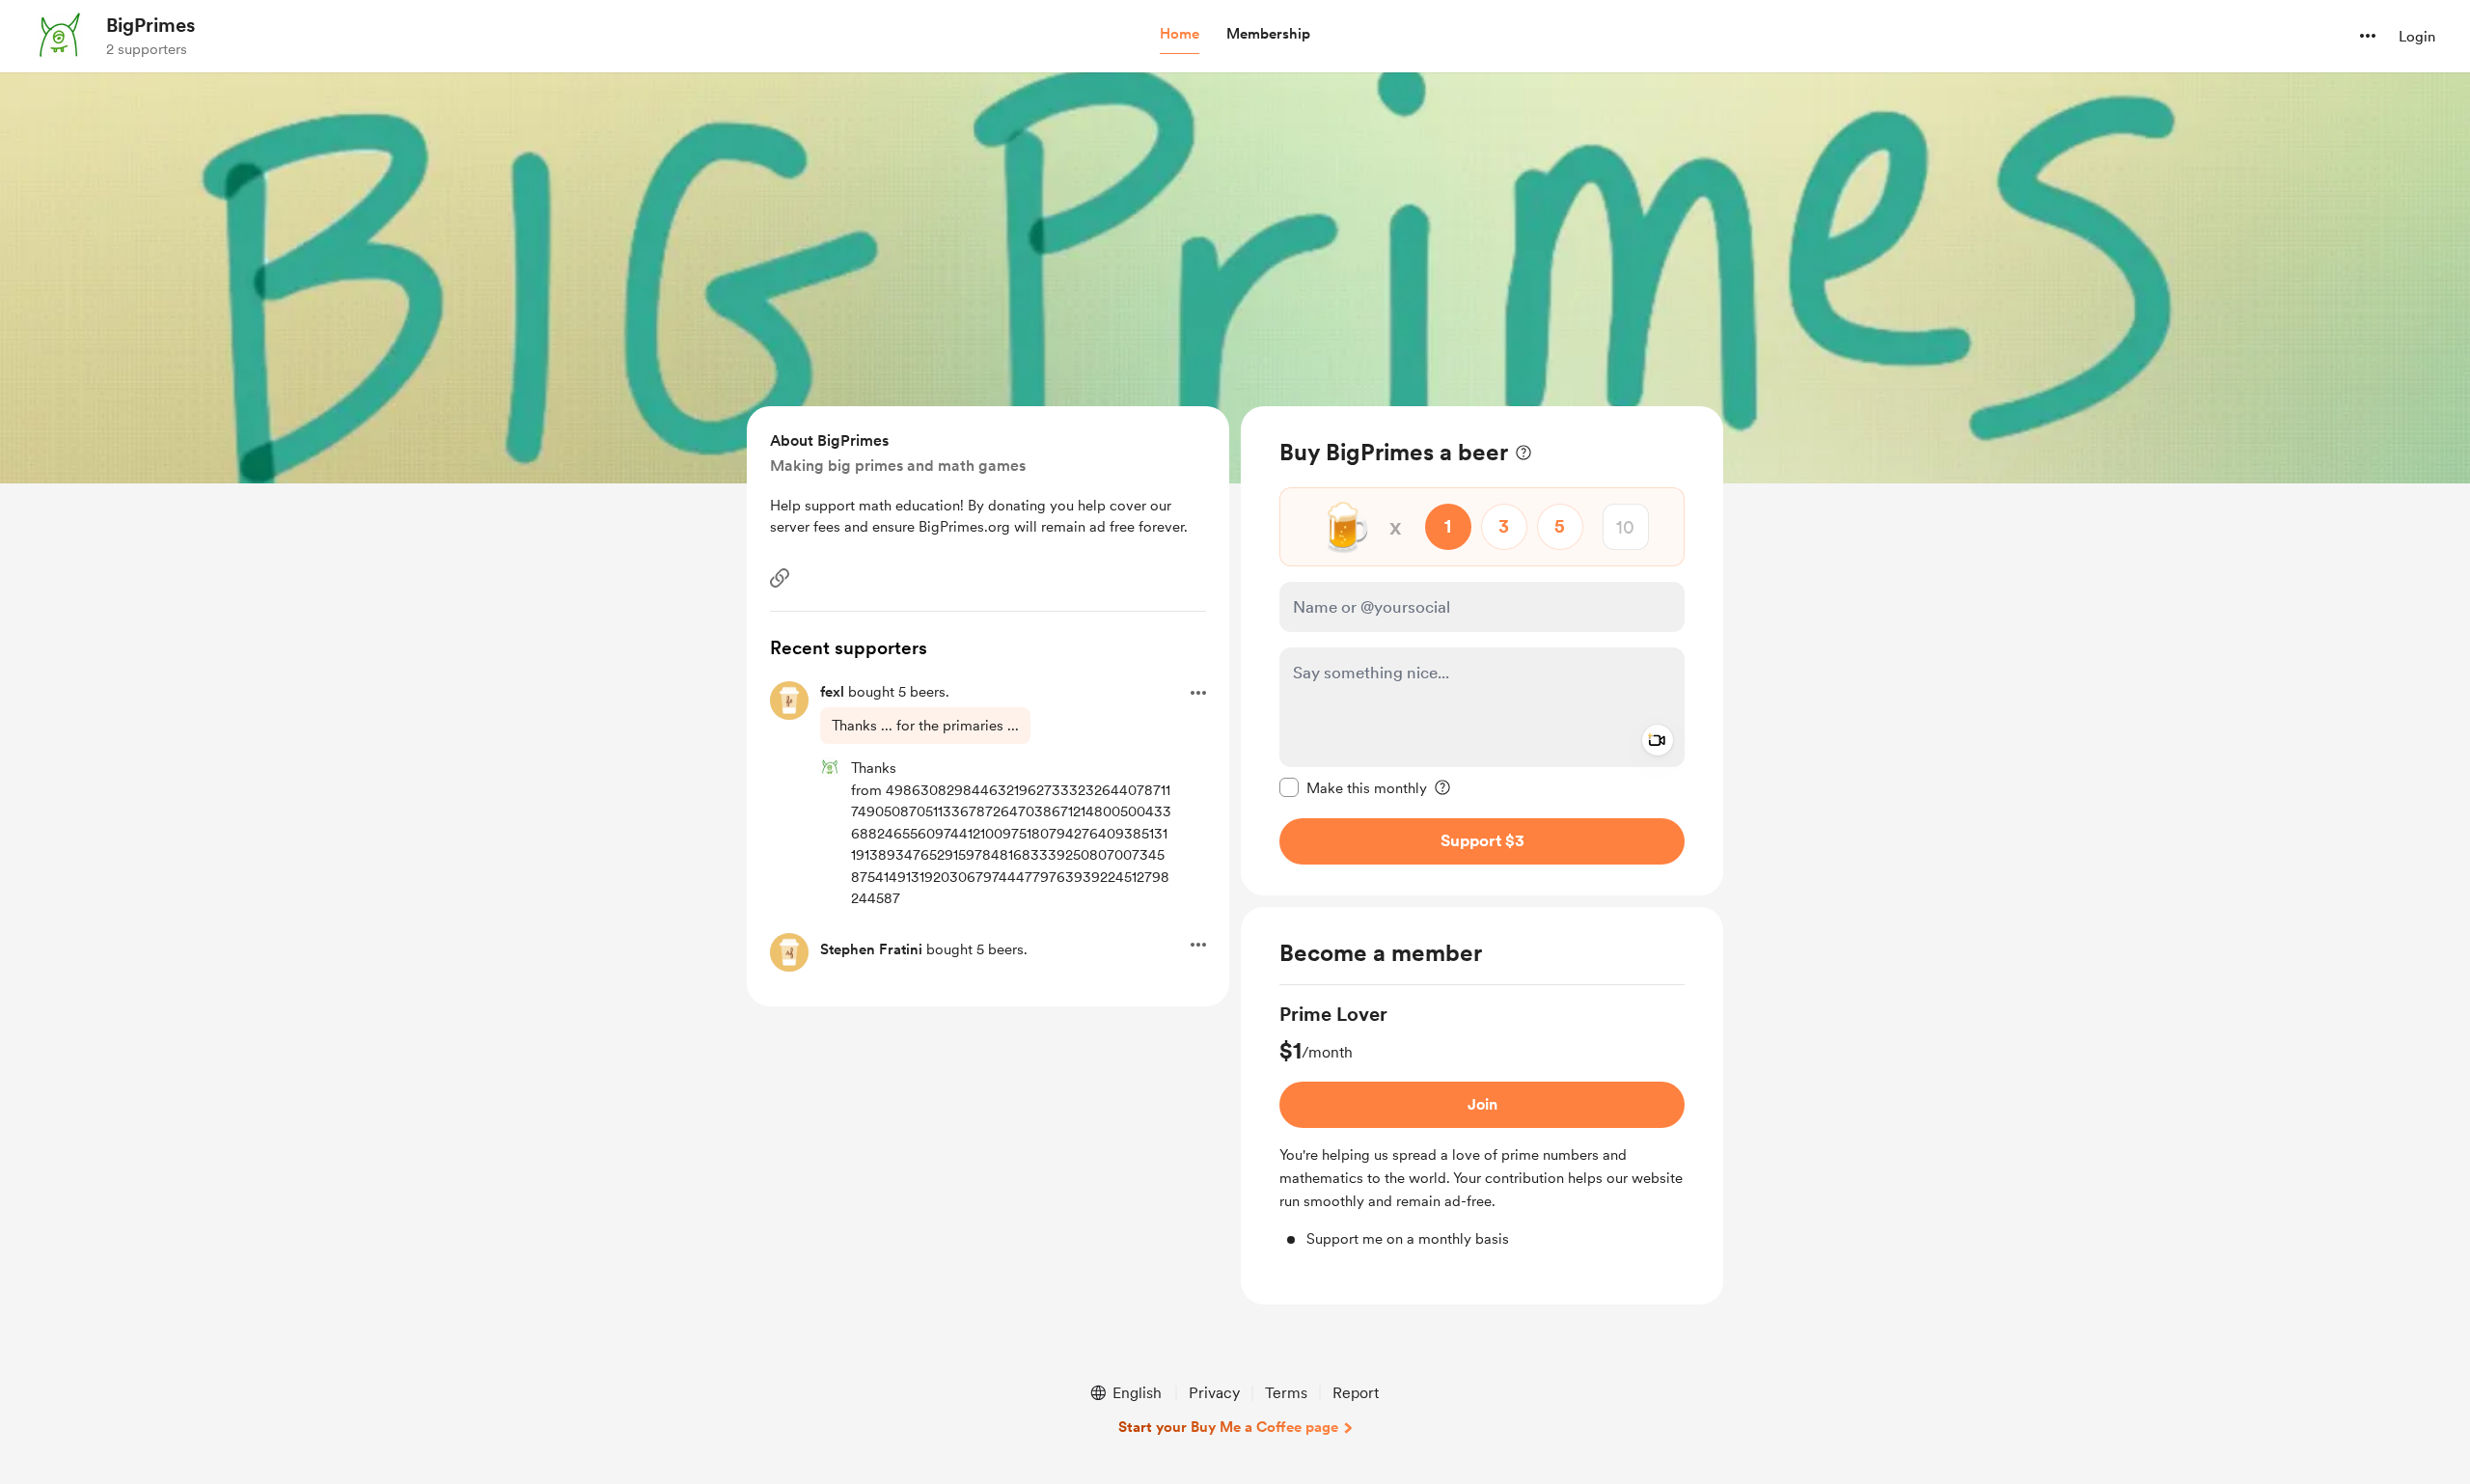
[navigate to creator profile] (59, 36)
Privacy (1214, 1393)
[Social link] (780, 578)
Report (1356, 1393)
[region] (1482, 651)
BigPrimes (151, 25)
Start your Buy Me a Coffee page (1228, 1427)
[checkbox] (1353, 787)
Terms (1286, 1393)
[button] (1180, 35)
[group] (1482, 1126)
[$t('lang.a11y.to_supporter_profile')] (830, 767)
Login (2417, 37)
